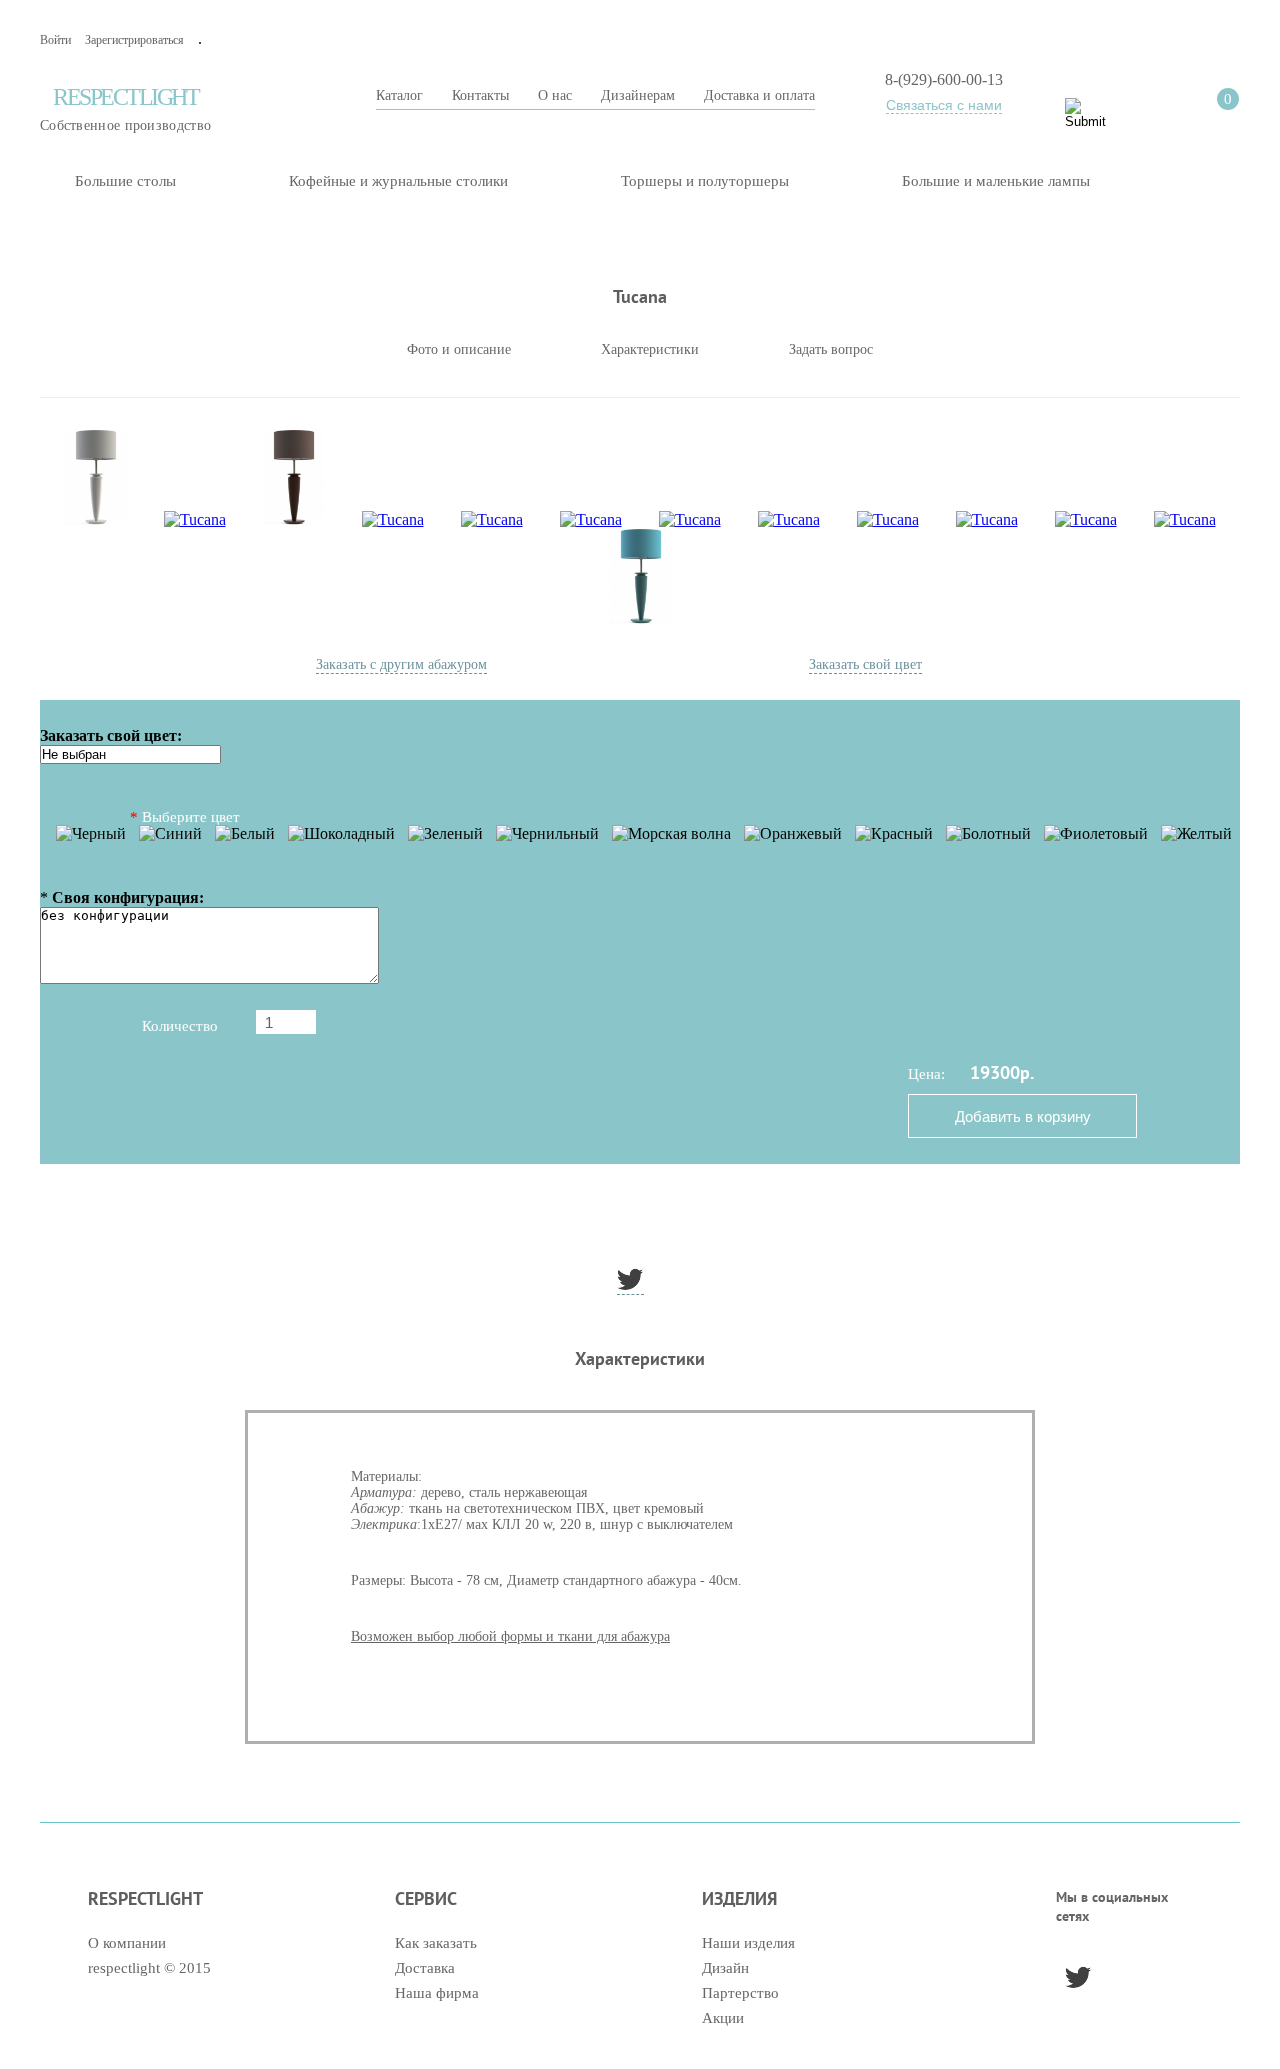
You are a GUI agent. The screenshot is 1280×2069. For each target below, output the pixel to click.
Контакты (480, 95)
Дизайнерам (638, 95)
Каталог (399, 95)
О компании (127, 1943)
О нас (555, 95)
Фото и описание (459, 349)
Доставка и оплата (759, 95)
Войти (55, 40)
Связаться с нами (944, 105)
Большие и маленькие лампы (996, 181)
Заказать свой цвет (865, 664)
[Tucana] (95, 479)
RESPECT (125, 108)
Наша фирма (437, 1993)
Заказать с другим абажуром (401, 664)
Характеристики (650, 349)
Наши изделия (748, 1943)
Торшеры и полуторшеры (705, 181)
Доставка (425, 1968)
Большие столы (125, 181)
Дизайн (725, 1968)
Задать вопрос (831, 349)
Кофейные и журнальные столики (398, 181)
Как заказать (436, 1943)
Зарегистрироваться (134, 40)
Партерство (740, 1993)
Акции (723, 2018)
